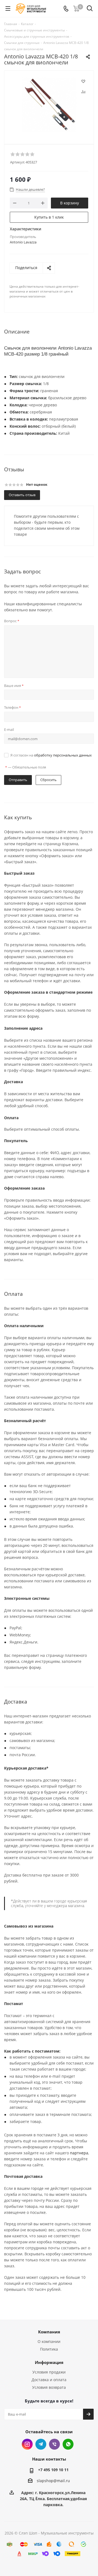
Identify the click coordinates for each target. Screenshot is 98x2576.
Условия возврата (49, 2387)
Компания (49, 2332)
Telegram (41, 2444)
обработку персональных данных (63, 755)
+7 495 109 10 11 (53, 2470)
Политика (49, 2349)
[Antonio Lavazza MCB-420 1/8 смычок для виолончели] (49, 105)
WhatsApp (68, 2444)
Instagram (27, 2444)
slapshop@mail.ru (53, 2481)
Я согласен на (51, 755)
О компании (49, 2341)
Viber (54, 2444)
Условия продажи (49, 2372)
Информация (49, 2362)
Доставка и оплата (49, 2380)
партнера (79, 2153)
